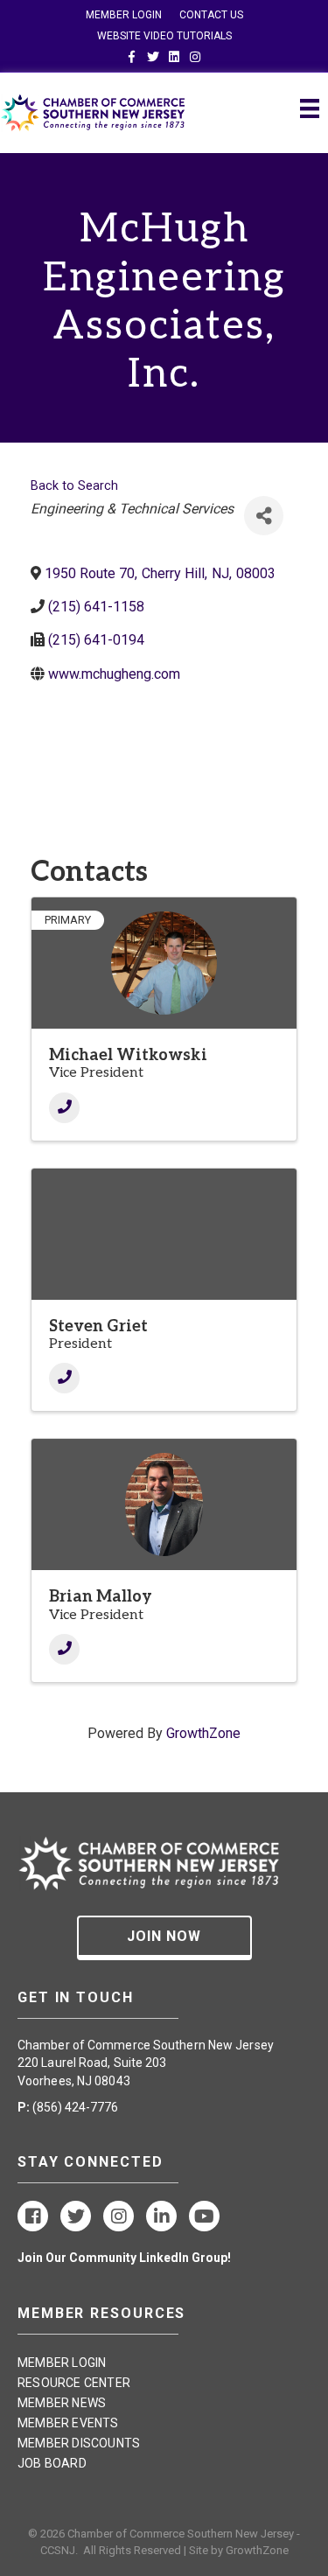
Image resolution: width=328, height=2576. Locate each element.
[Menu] (310, 108)
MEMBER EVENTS (68, 2423)
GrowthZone (203, 1733)
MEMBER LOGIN (124, 15)
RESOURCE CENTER (74, 2383)
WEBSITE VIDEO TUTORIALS (164, 36)
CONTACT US (211, 15)
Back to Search (74, 486)
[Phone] (64, 1108)
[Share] (264, 516)
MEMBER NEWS (62, 2403)
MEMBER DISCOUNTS (79, 2443)
